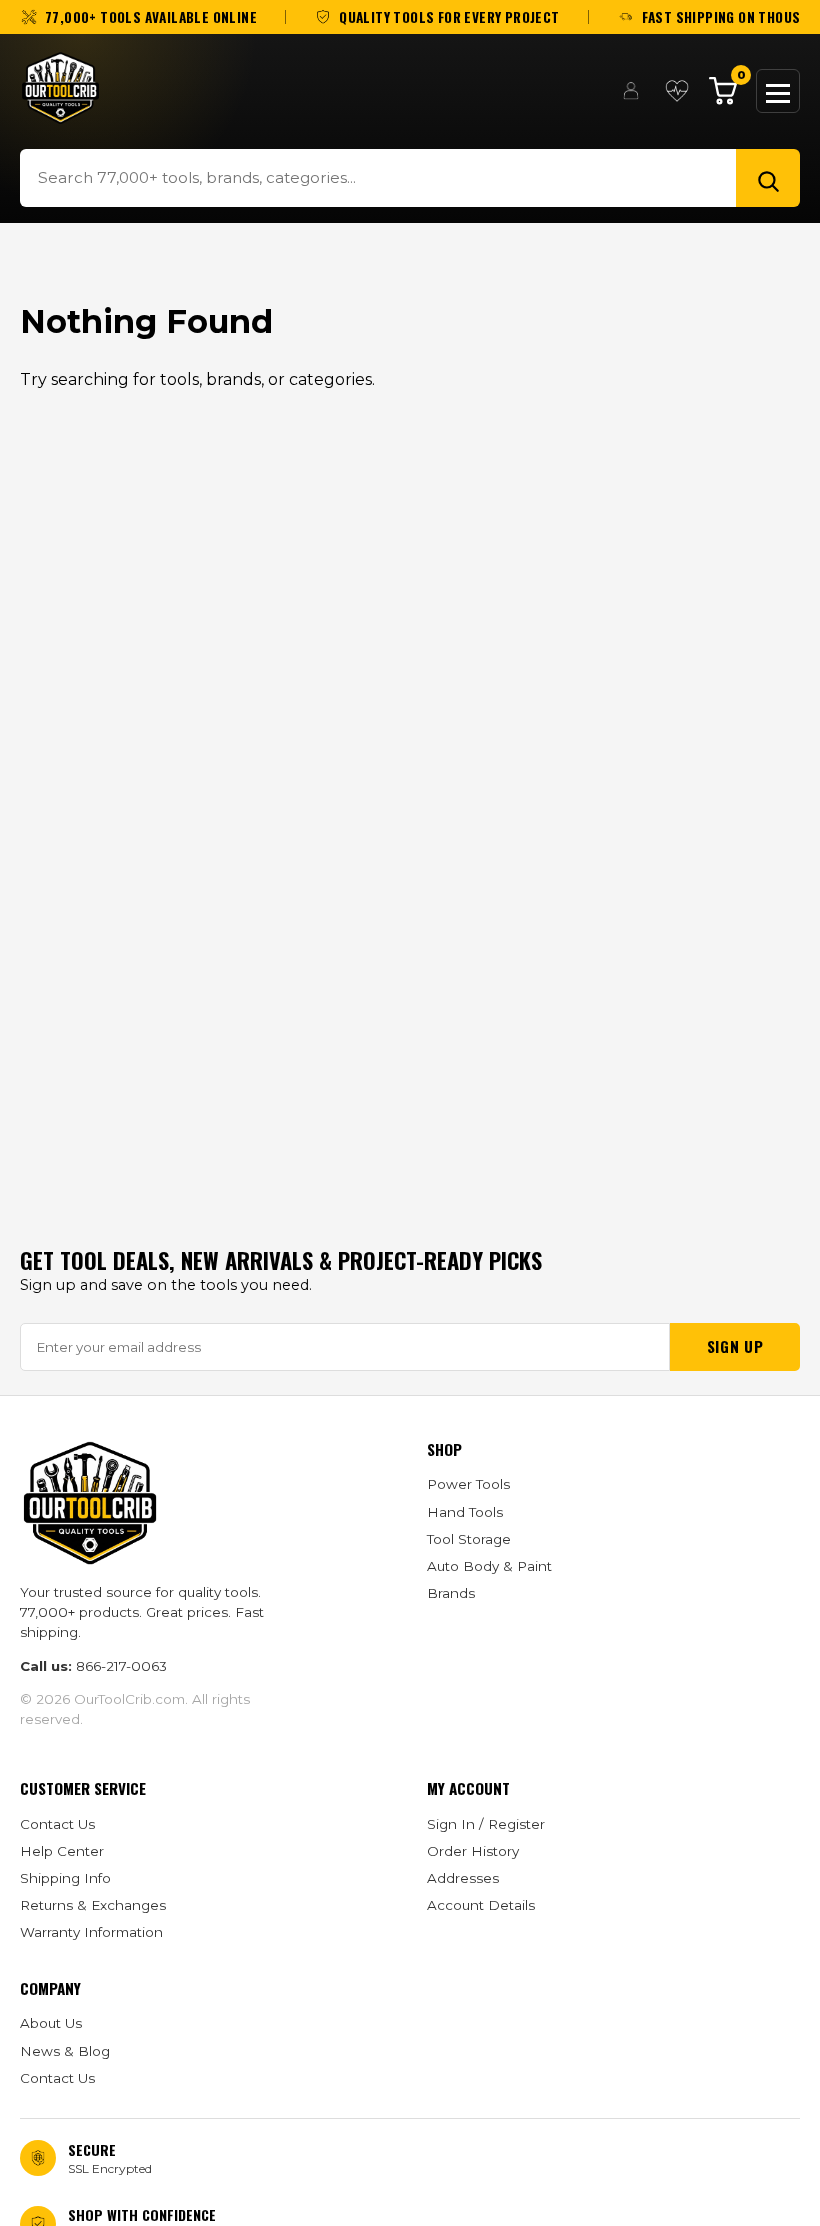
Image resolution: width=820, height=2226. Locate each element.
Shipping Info (65, 1878)
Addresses (463, 1878)
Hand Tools (465, 1512)
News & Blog (65, 2051)
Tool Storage (469, 1539)
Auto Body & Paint (489, 1566)
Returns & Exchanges (93, 1905)
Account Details (481, 1905)
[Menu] (778, 91)
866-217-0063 (121, 1666)
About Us (51, 2023)
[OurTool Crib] (60, 88)
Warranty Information (91, 1932)
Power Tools (468, 1484)
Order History (473, 1851)
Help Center (62, 1851)
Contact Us (57, 1824)
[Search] (768, 178)
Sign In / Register (486, 1824)
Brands (451, 1593)
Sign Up (735, 1346)
